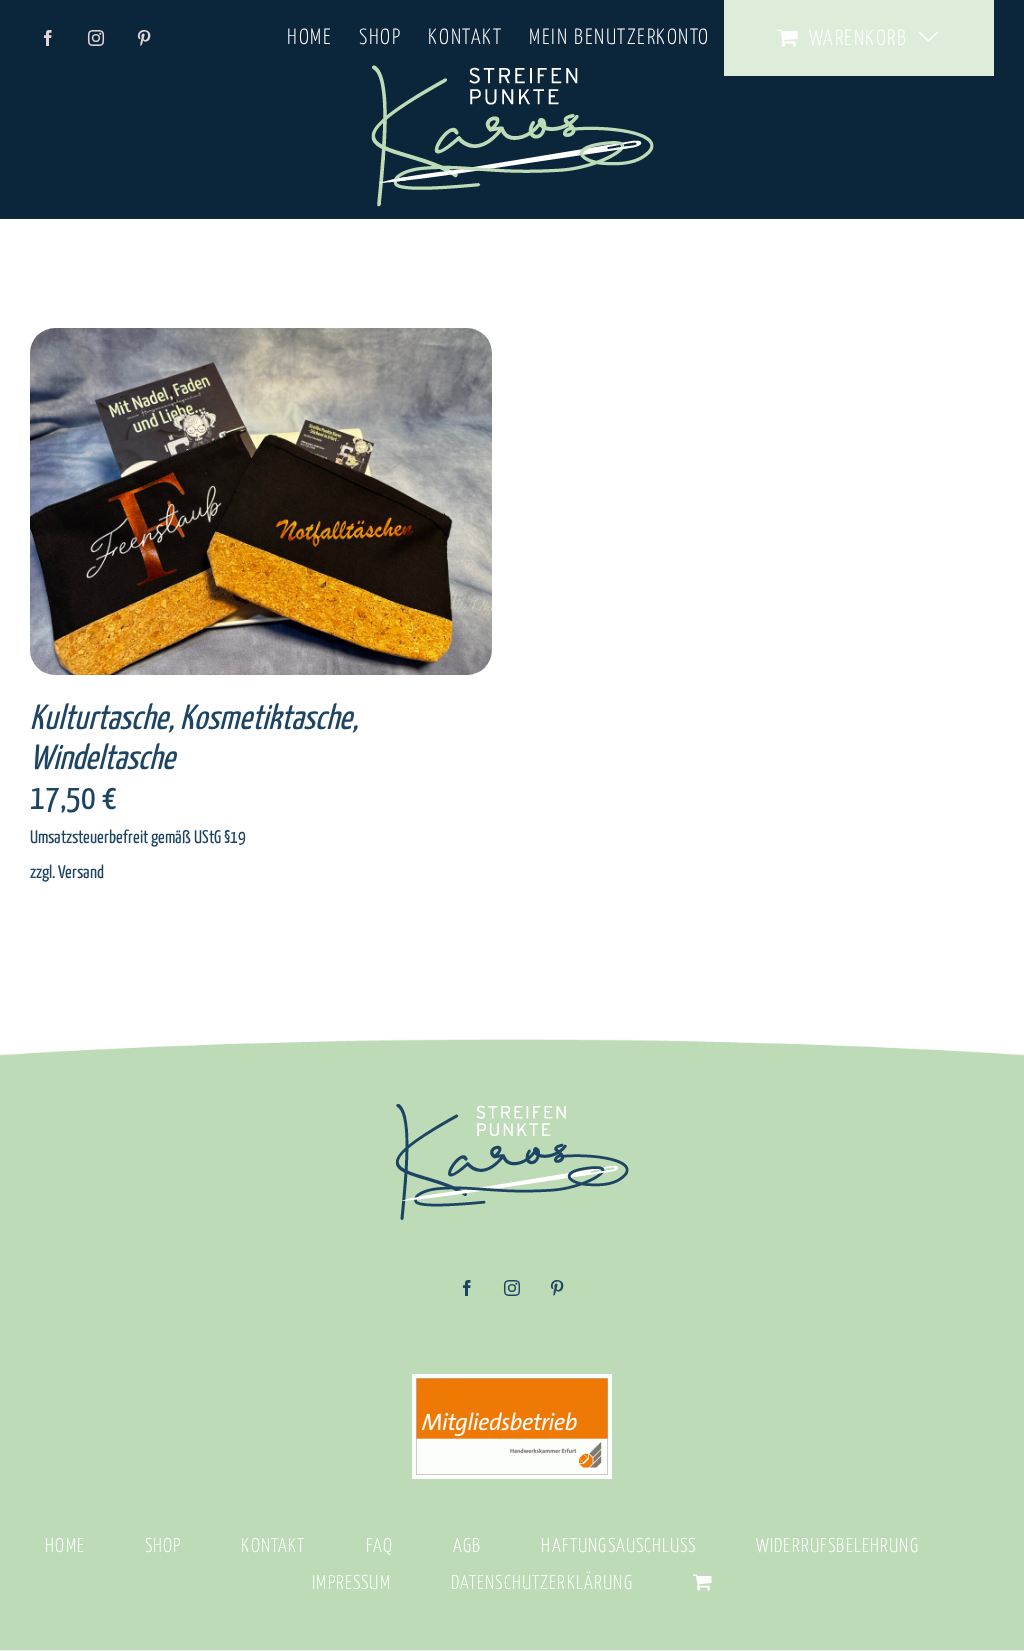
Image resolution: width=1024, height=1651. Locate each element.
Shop (163, 1546)
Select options (222, 505)
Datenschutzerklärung (542, 1583)
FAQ (379, 1546)
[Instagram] (512, 1295)
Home (65, 1546)
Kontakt (273, 1546)
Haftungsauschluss (618, 1546)
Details (319, 505)
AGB (467, 1546)
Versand (81, 873)
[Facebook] (467, 1295)
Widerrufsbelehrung (837, 1546)
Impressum (351, 1583)
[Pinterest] (557, 1295)
